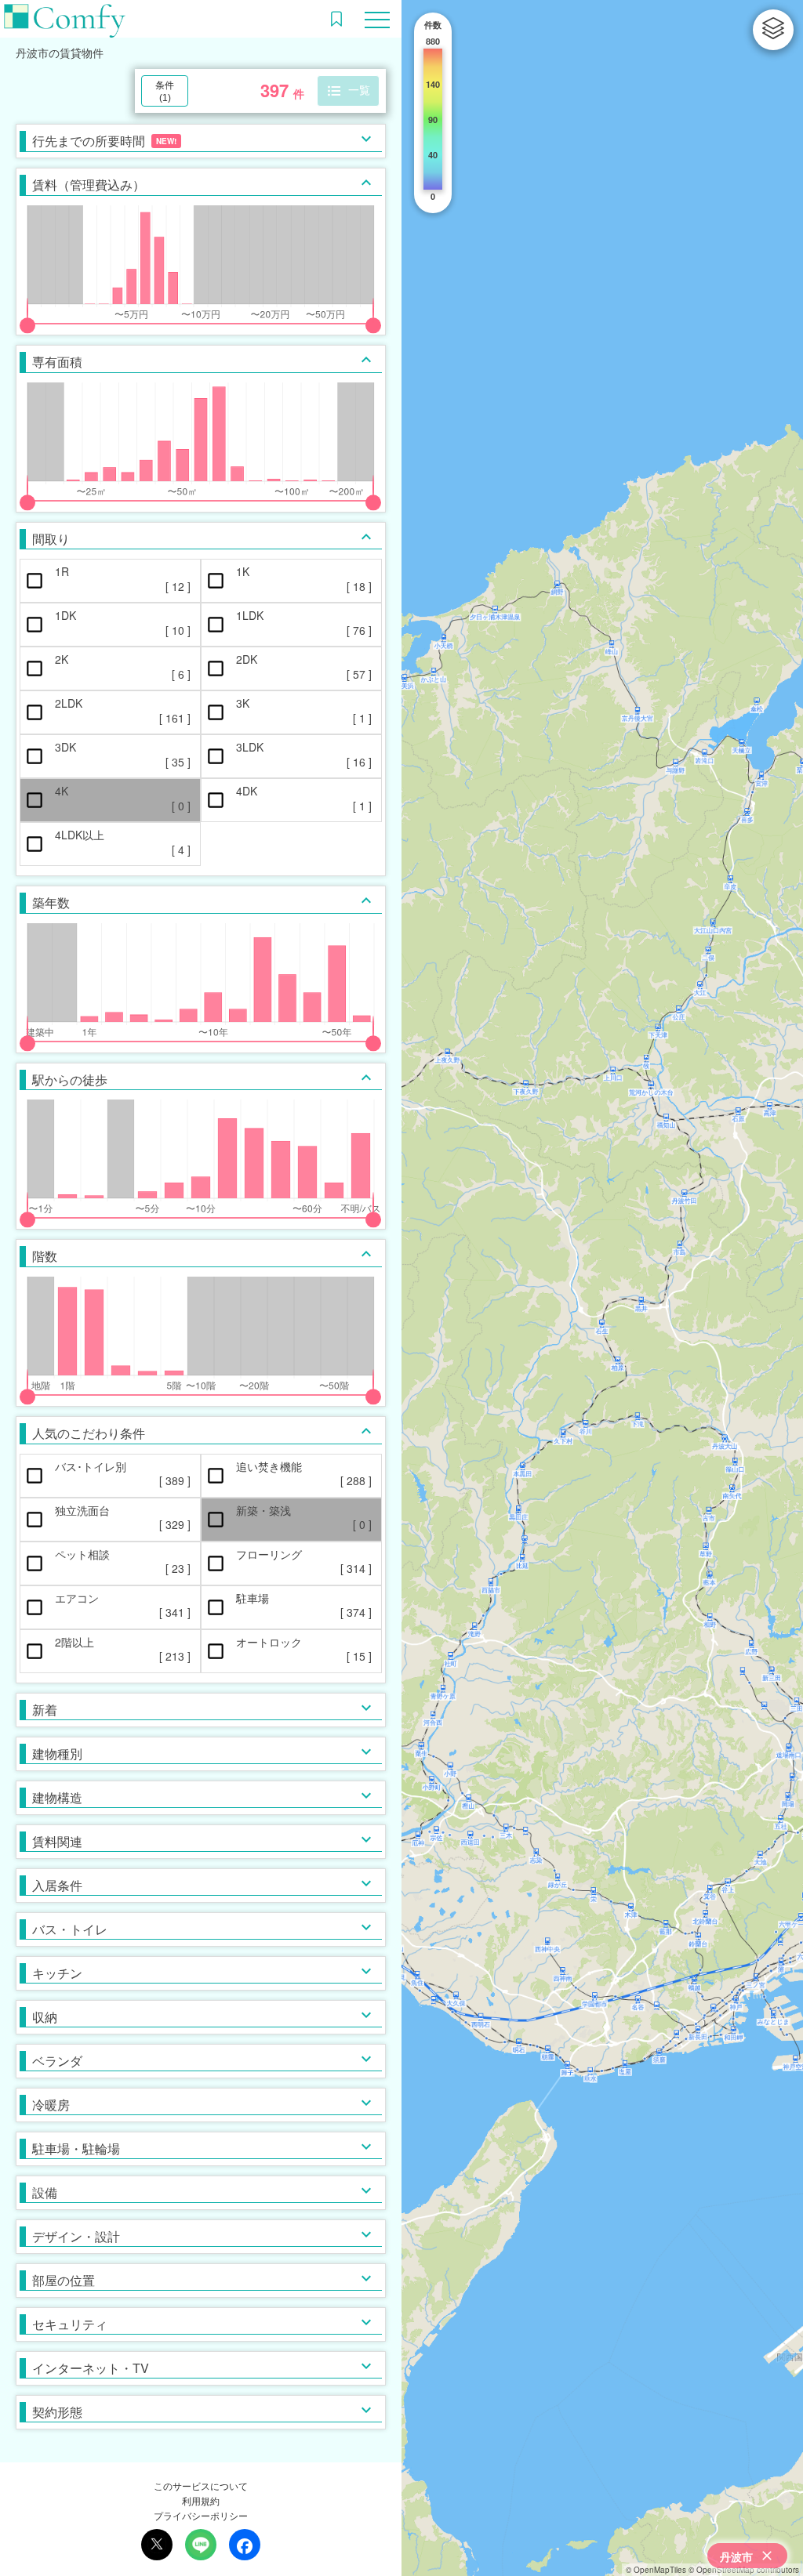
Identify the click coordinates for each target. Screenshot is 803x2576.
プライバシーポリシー (201, 2515)
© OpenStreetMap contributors (744, 2570)
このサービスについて (201, 2485)
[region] (602, 1288)
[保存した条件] (336, 19)
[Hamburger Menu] (377, 18)
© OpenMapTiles (656, 2570)
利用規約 (201, 2500)
